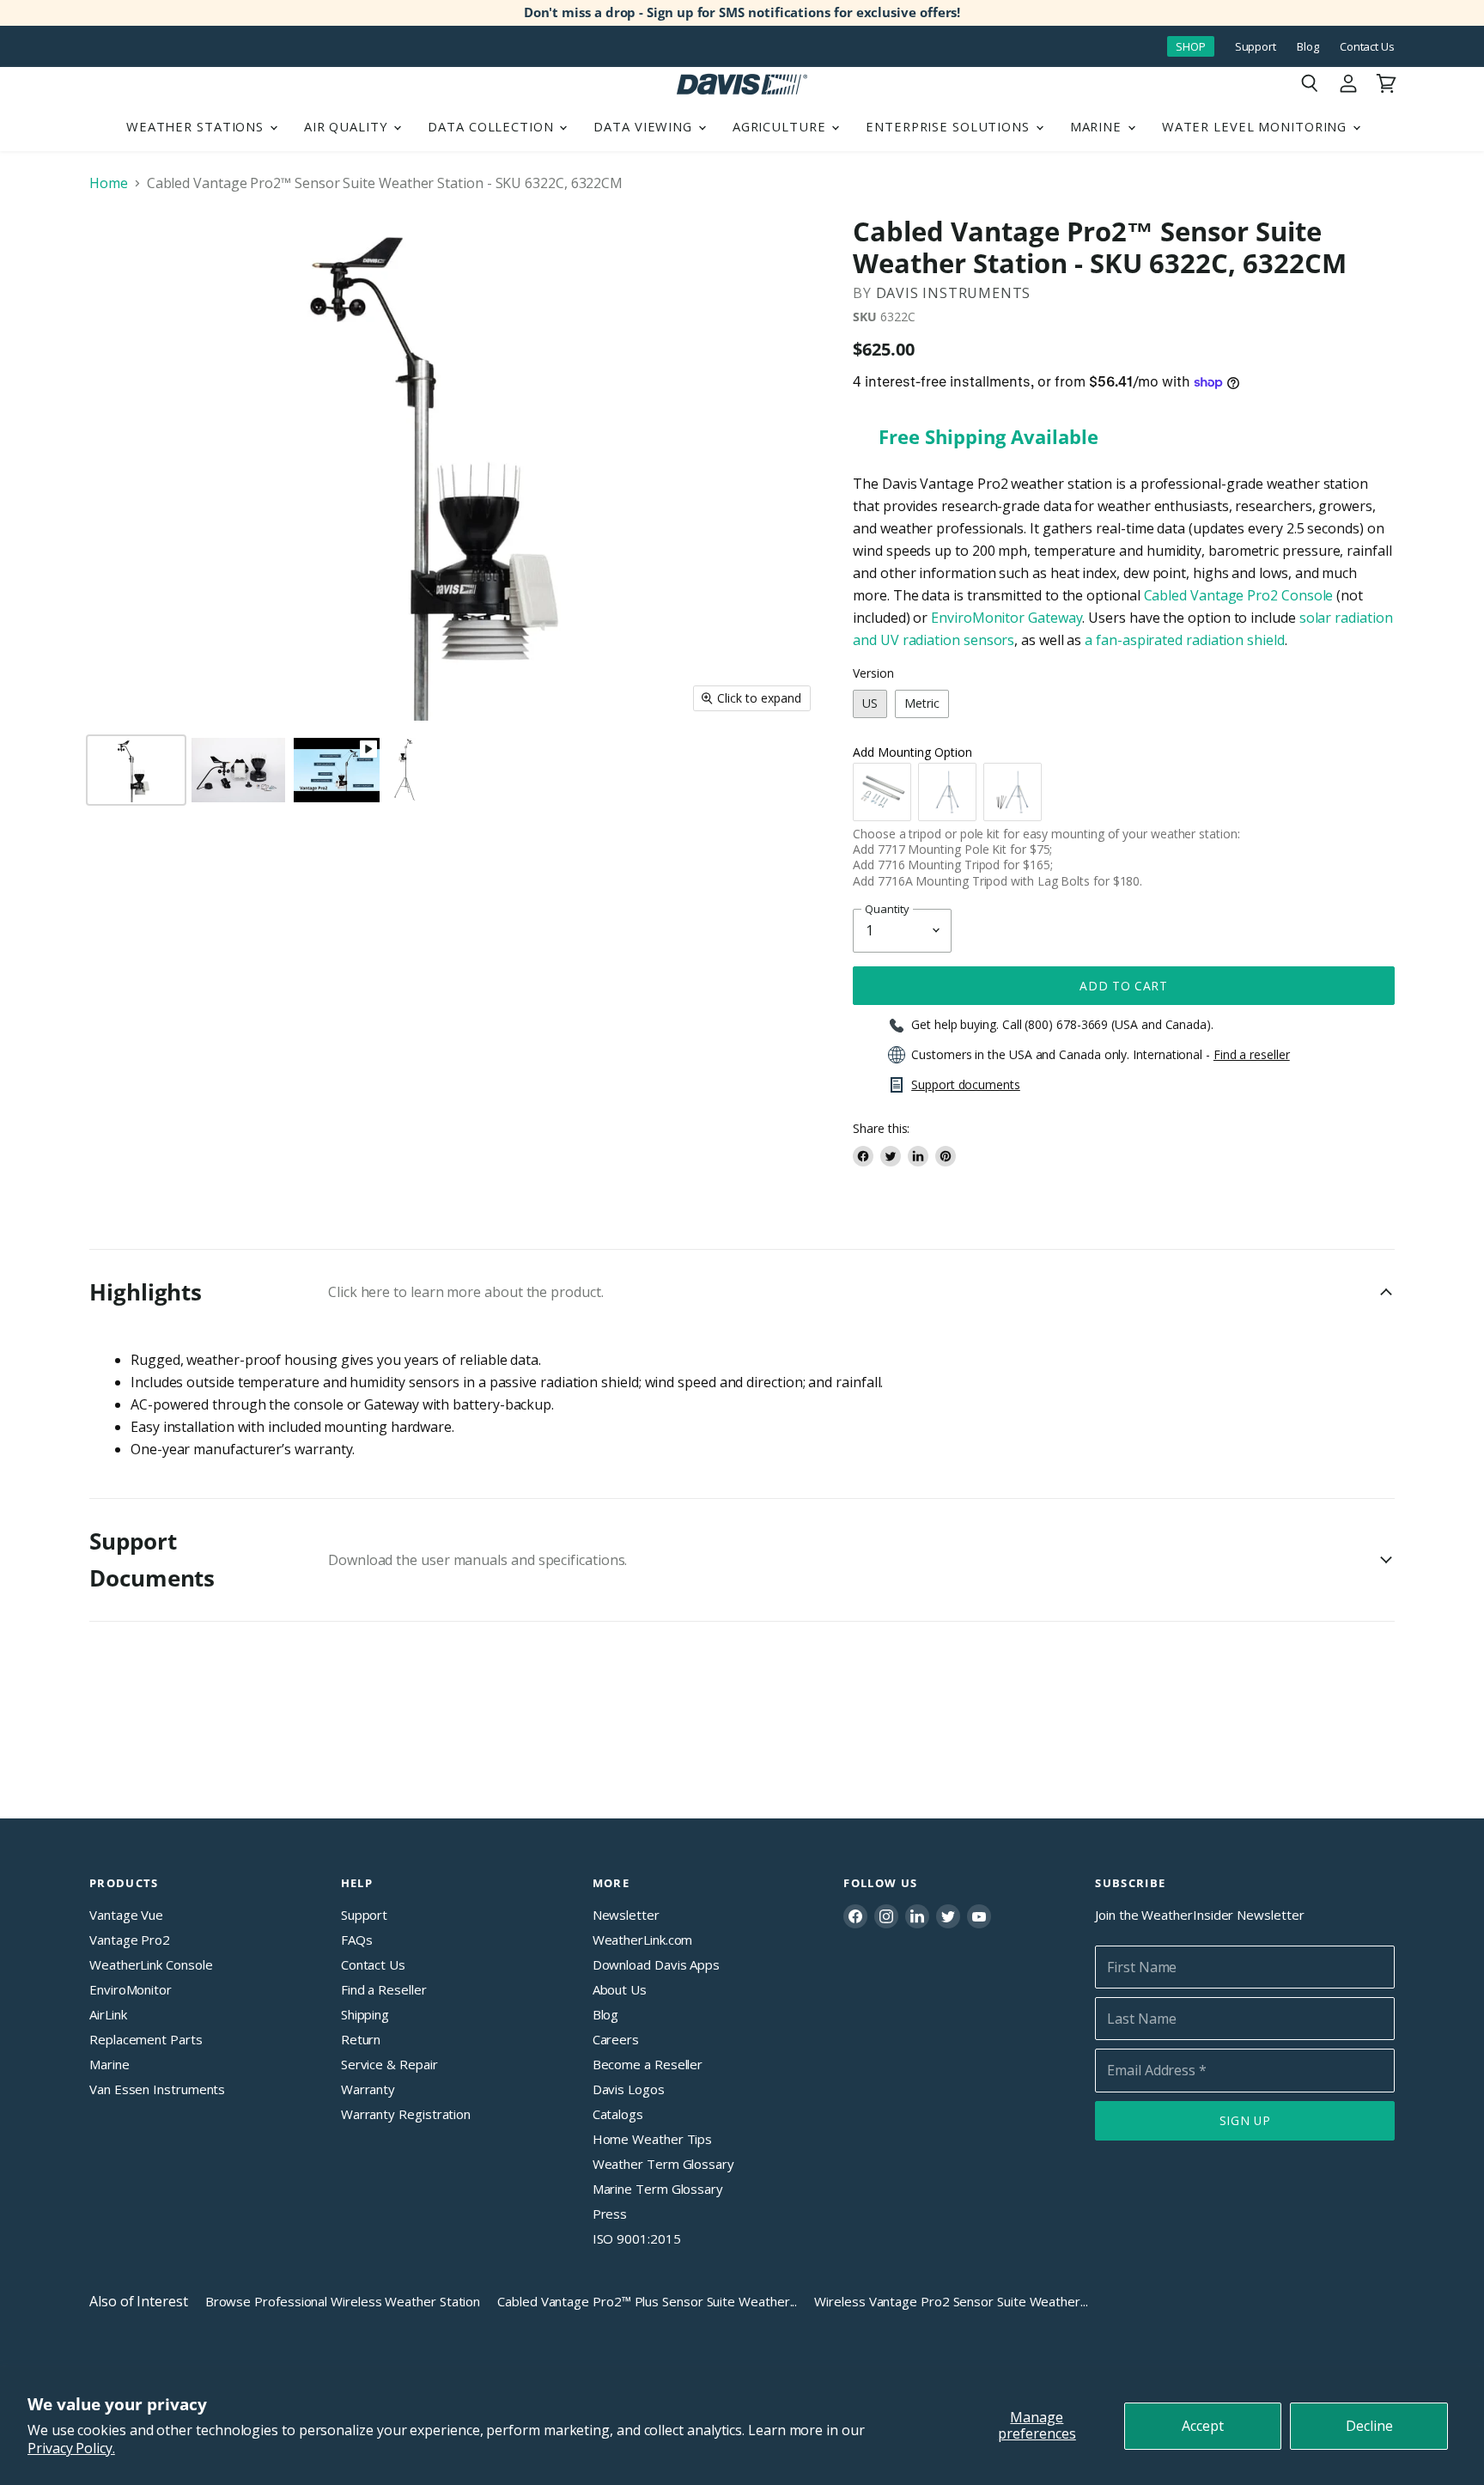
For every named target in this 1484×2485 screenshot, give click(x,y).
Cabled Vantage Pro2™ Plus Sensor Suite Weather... (647, 2301)
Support (1256, 47)
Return (361, 2039)
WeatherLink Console (151, 1964)
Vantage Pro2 (130, 1940)
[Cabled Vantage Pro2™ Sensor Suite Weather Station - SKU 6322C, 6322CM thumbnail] (337, 770)
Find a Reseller (384, 1989)
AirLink (108, 2014)
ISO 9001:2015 (637, 2238)
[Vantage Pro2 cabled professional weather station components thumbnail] (238, 770)
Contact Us (1367, 47)
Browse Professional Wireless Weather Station (343, 2301)
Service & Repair (389, 2064)
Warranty (368, 2089)
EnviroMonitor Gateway (1005, 618)
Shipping (365, 2014)
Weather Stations (197, 126)
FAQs (357, 1940)
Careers (616, 2039)
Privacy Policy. (71, 2448)
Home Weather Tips (653, 2139)
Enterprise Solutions (950, 126)
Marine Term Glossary (658, 2189)
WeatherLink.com (643, 1940)
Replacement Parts (146, 2039)
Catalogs (618, 2114)
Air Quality (348, 126)
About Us (620, 1989)
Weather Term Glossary (663, 2164)
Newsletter (626, 1915)
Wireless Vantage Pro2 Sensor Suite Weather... (951, 2301)
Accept (1203, 2426)
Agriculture (782, 126)
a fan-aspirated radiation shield (1184, 640)
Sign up (1245, 2120)
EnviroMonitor (131, 1989)
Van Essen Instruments (157, 2089)
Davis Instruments (954, 293)
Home (109, 183)
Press (610, 2214)
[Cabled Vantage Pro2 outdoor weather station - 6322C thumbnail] (136, 770)
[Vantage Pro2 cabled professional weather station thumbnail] (404, 770)
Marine (1098, 126)
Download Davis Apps (656, 1964)
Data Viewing (645, 126)
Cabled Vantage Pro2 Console (1239, 595)
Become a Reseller (648, 2064)
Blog (1308, 47)
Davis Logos (629, 2089)
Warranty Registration (406, 2114)
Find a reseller (1252, 1055)
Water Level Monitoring (1256, 126)
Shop (1191, 46)
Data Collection (493, 126)
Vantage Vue (126, 1915)
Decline (1369, 2426)
